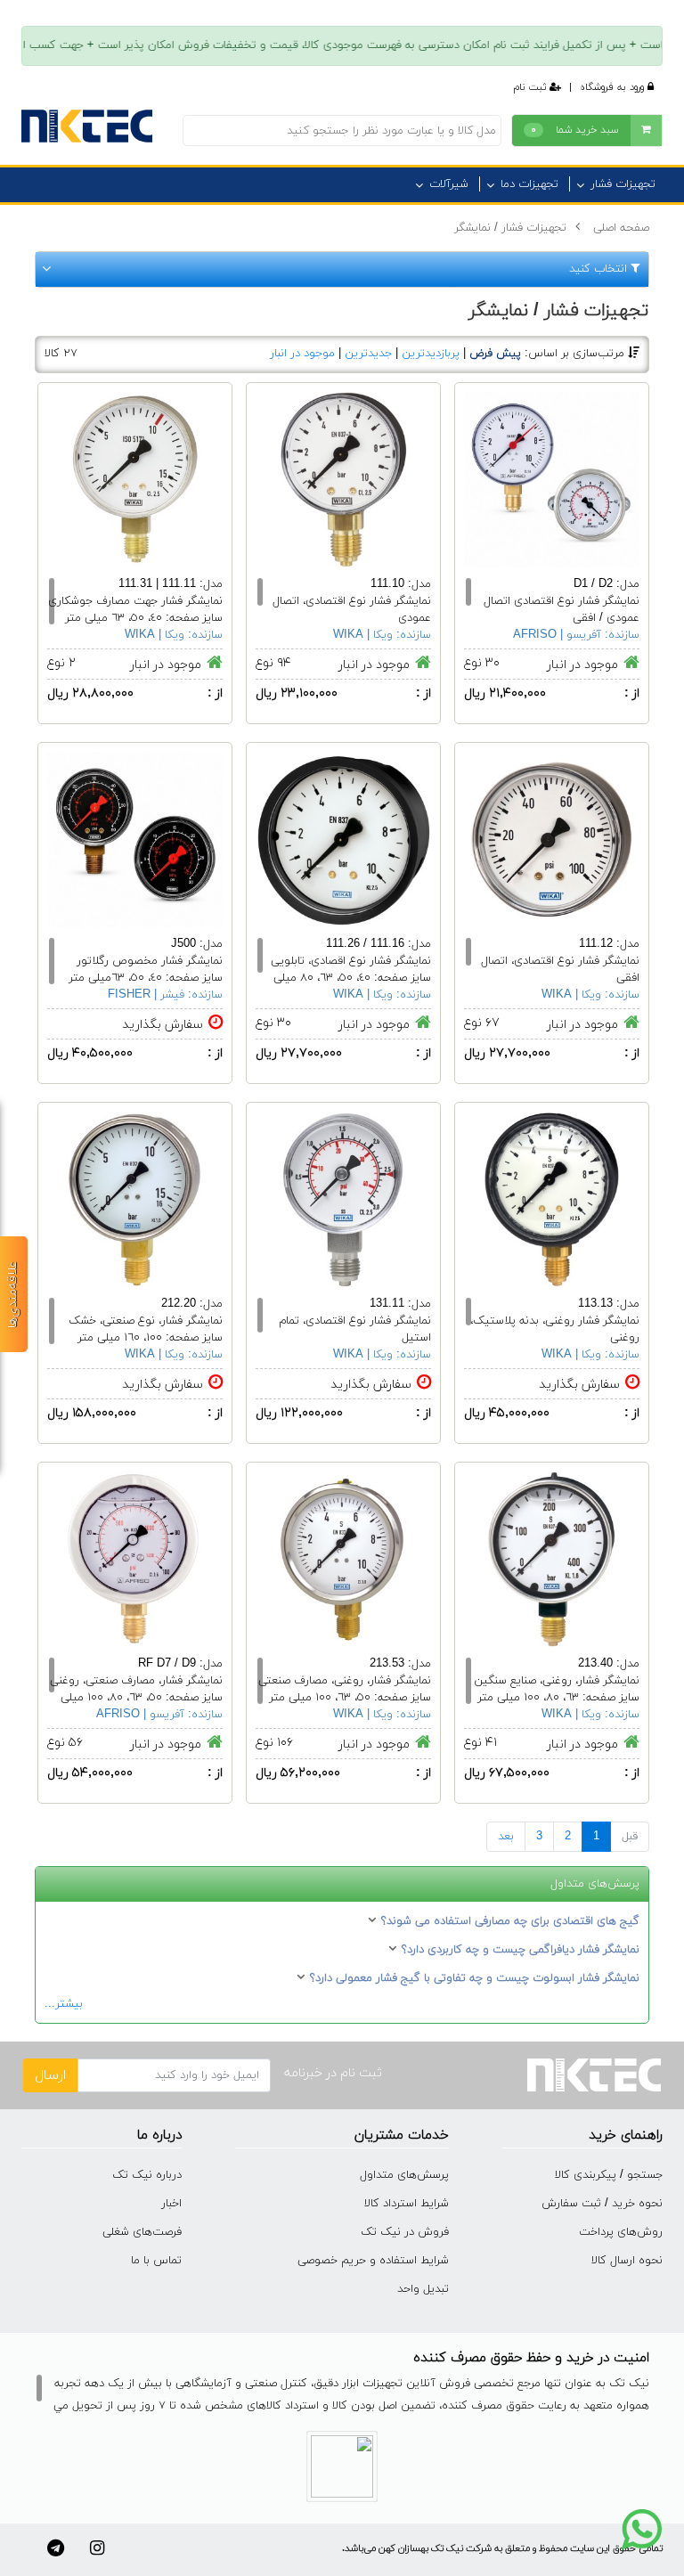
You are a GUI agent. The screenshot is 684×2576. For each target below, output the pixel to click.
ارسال (50, 2075)
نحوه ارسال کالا (627, 2261)
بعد (506, 1837)
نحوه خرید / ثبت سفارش (602, 2204)
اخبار (171, 2204)
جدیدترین (368, 354)
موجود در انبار (302, 354)
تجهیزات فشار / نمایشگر (510, 228)
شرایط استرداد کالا (407, 2204)
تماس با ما (156, 2261)
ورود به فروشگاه (614, 87)
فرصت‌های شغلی (142, 2232)
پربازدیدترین (431, 354)
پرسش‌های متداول (404, 2175)
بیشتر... (64, 2004)
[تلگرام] (56, 2548)
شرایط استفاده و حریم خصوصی (373, 2261)
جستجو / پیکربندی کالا (609, 2175)
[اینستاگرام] (97, 2548)
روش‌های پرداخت (621, 2232)
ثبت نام (532, 87)
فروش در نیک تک (405, 2232)
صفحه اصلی (621, 228)
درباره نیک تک (147, 2175)
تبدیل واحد (423, 2289)
